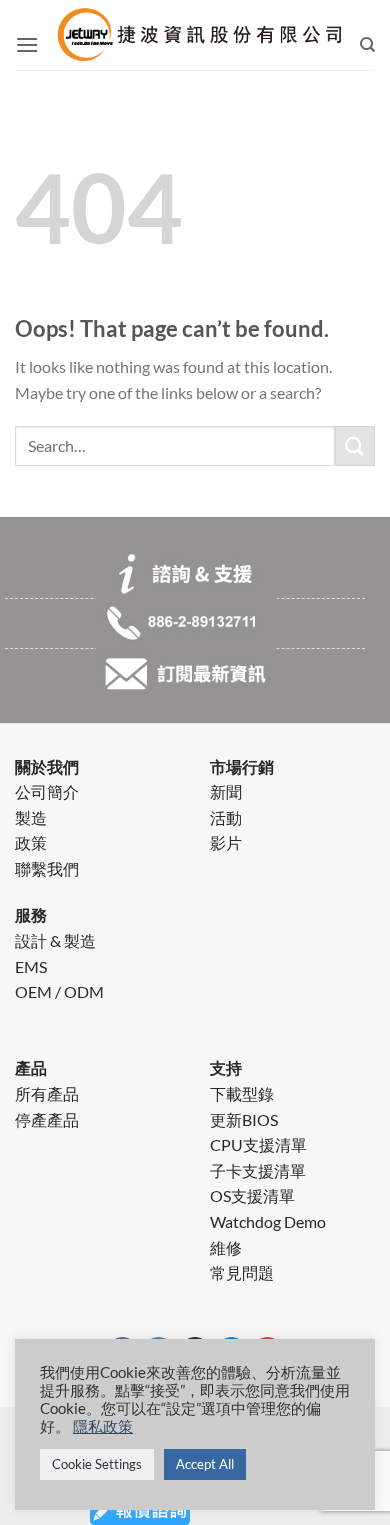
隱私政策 (103, 1426)
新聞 (226, 791)
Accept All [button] (205, 1464)
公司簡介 (47, 791)
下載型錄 (242, 1093)
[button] (27, 45)
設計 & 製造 (55, 940)
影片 (226, 842)
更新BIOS (244, 1119)
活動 (226, 817)
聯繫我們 (47, 868)
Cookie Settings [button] (97, 1464)
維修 (226, 1247)
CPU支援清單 (258, 1144)
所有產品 (47, 1093)
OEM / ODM (59, 991)
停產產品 (47, 1119)
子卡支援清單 (258, 1170)
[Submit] (355, 445)
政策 (31, 842)
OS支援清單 (252, 1195)
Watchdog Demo (268, 1221)
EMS (31, 966)
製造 (31, 817)
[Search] (367, 45)
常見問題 (242, 1272)
